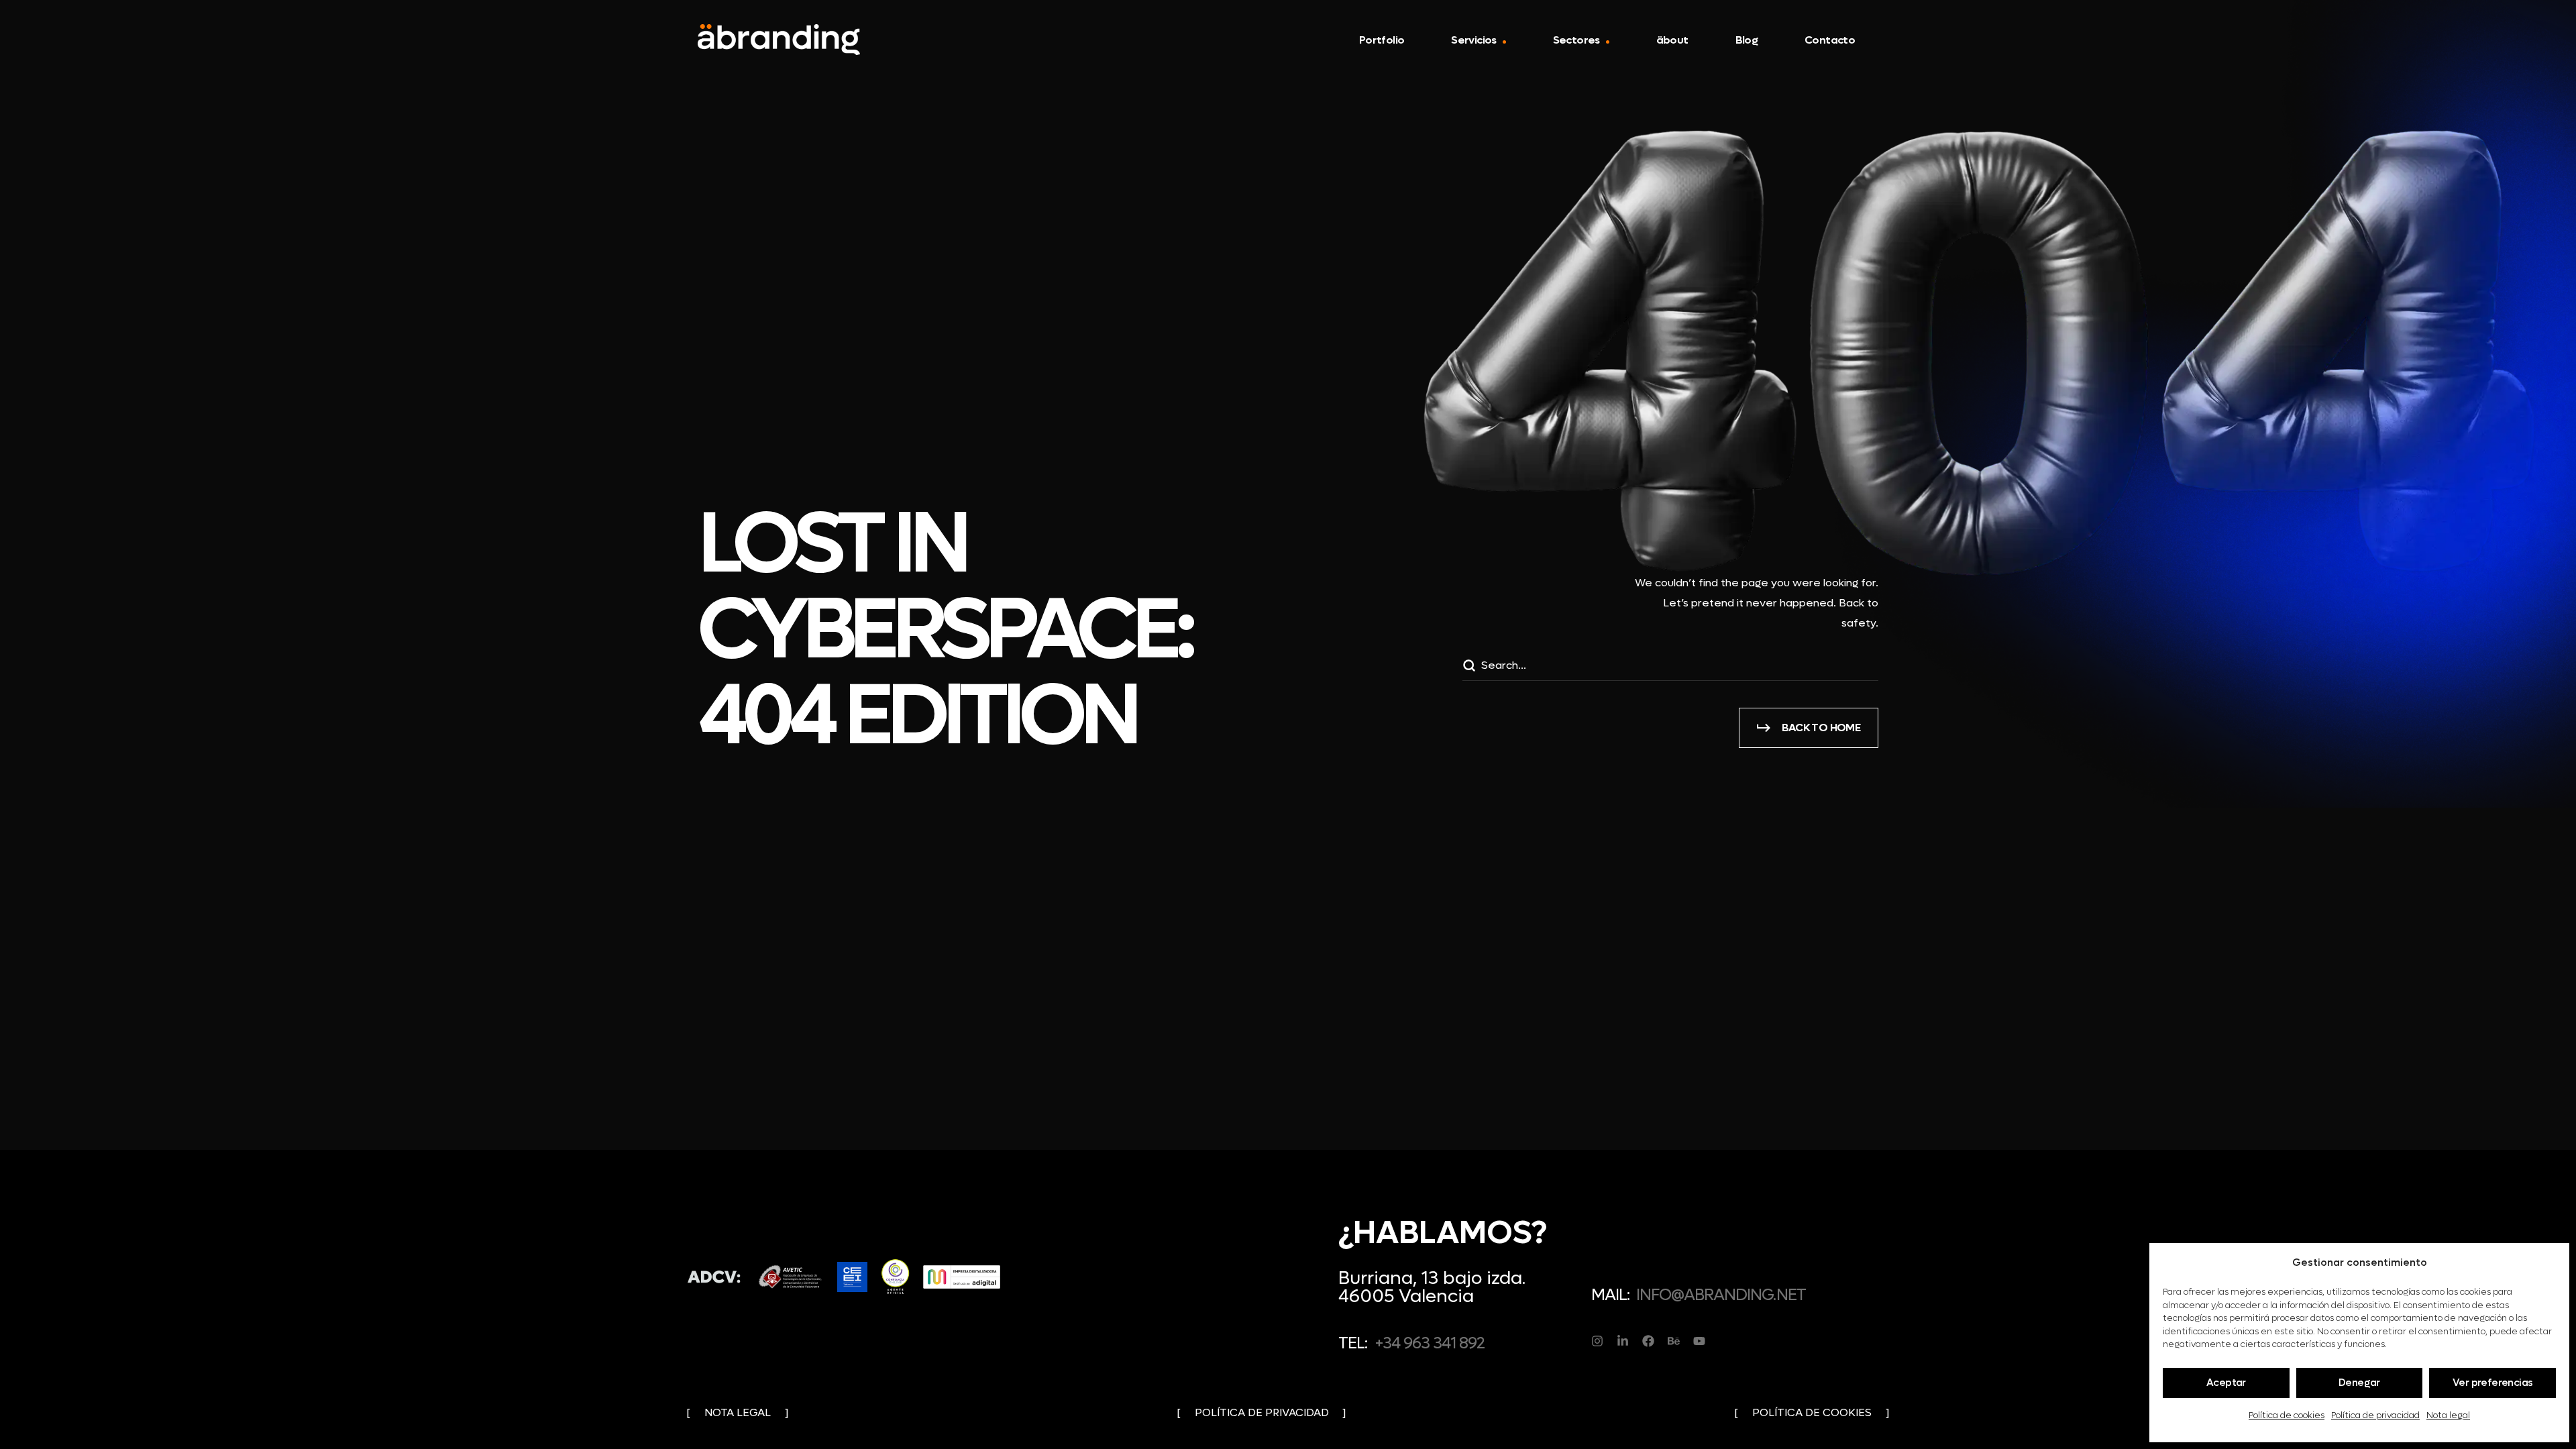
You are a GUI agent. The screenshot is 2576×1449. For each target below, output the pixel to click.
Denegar (2359, 1383)
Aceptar (2226, 1383)
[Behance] (1674, 1341)
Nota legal (2448, 1415)
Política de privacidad (2375, 1415)
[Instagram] (1597, 1341)
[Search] (1468, 667)
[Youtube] (1699, 1341)
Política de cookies (2287, 1415)
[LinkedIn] (1623, 1341)
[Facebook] (1648, 1341)
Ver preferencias (2492, 1383)
